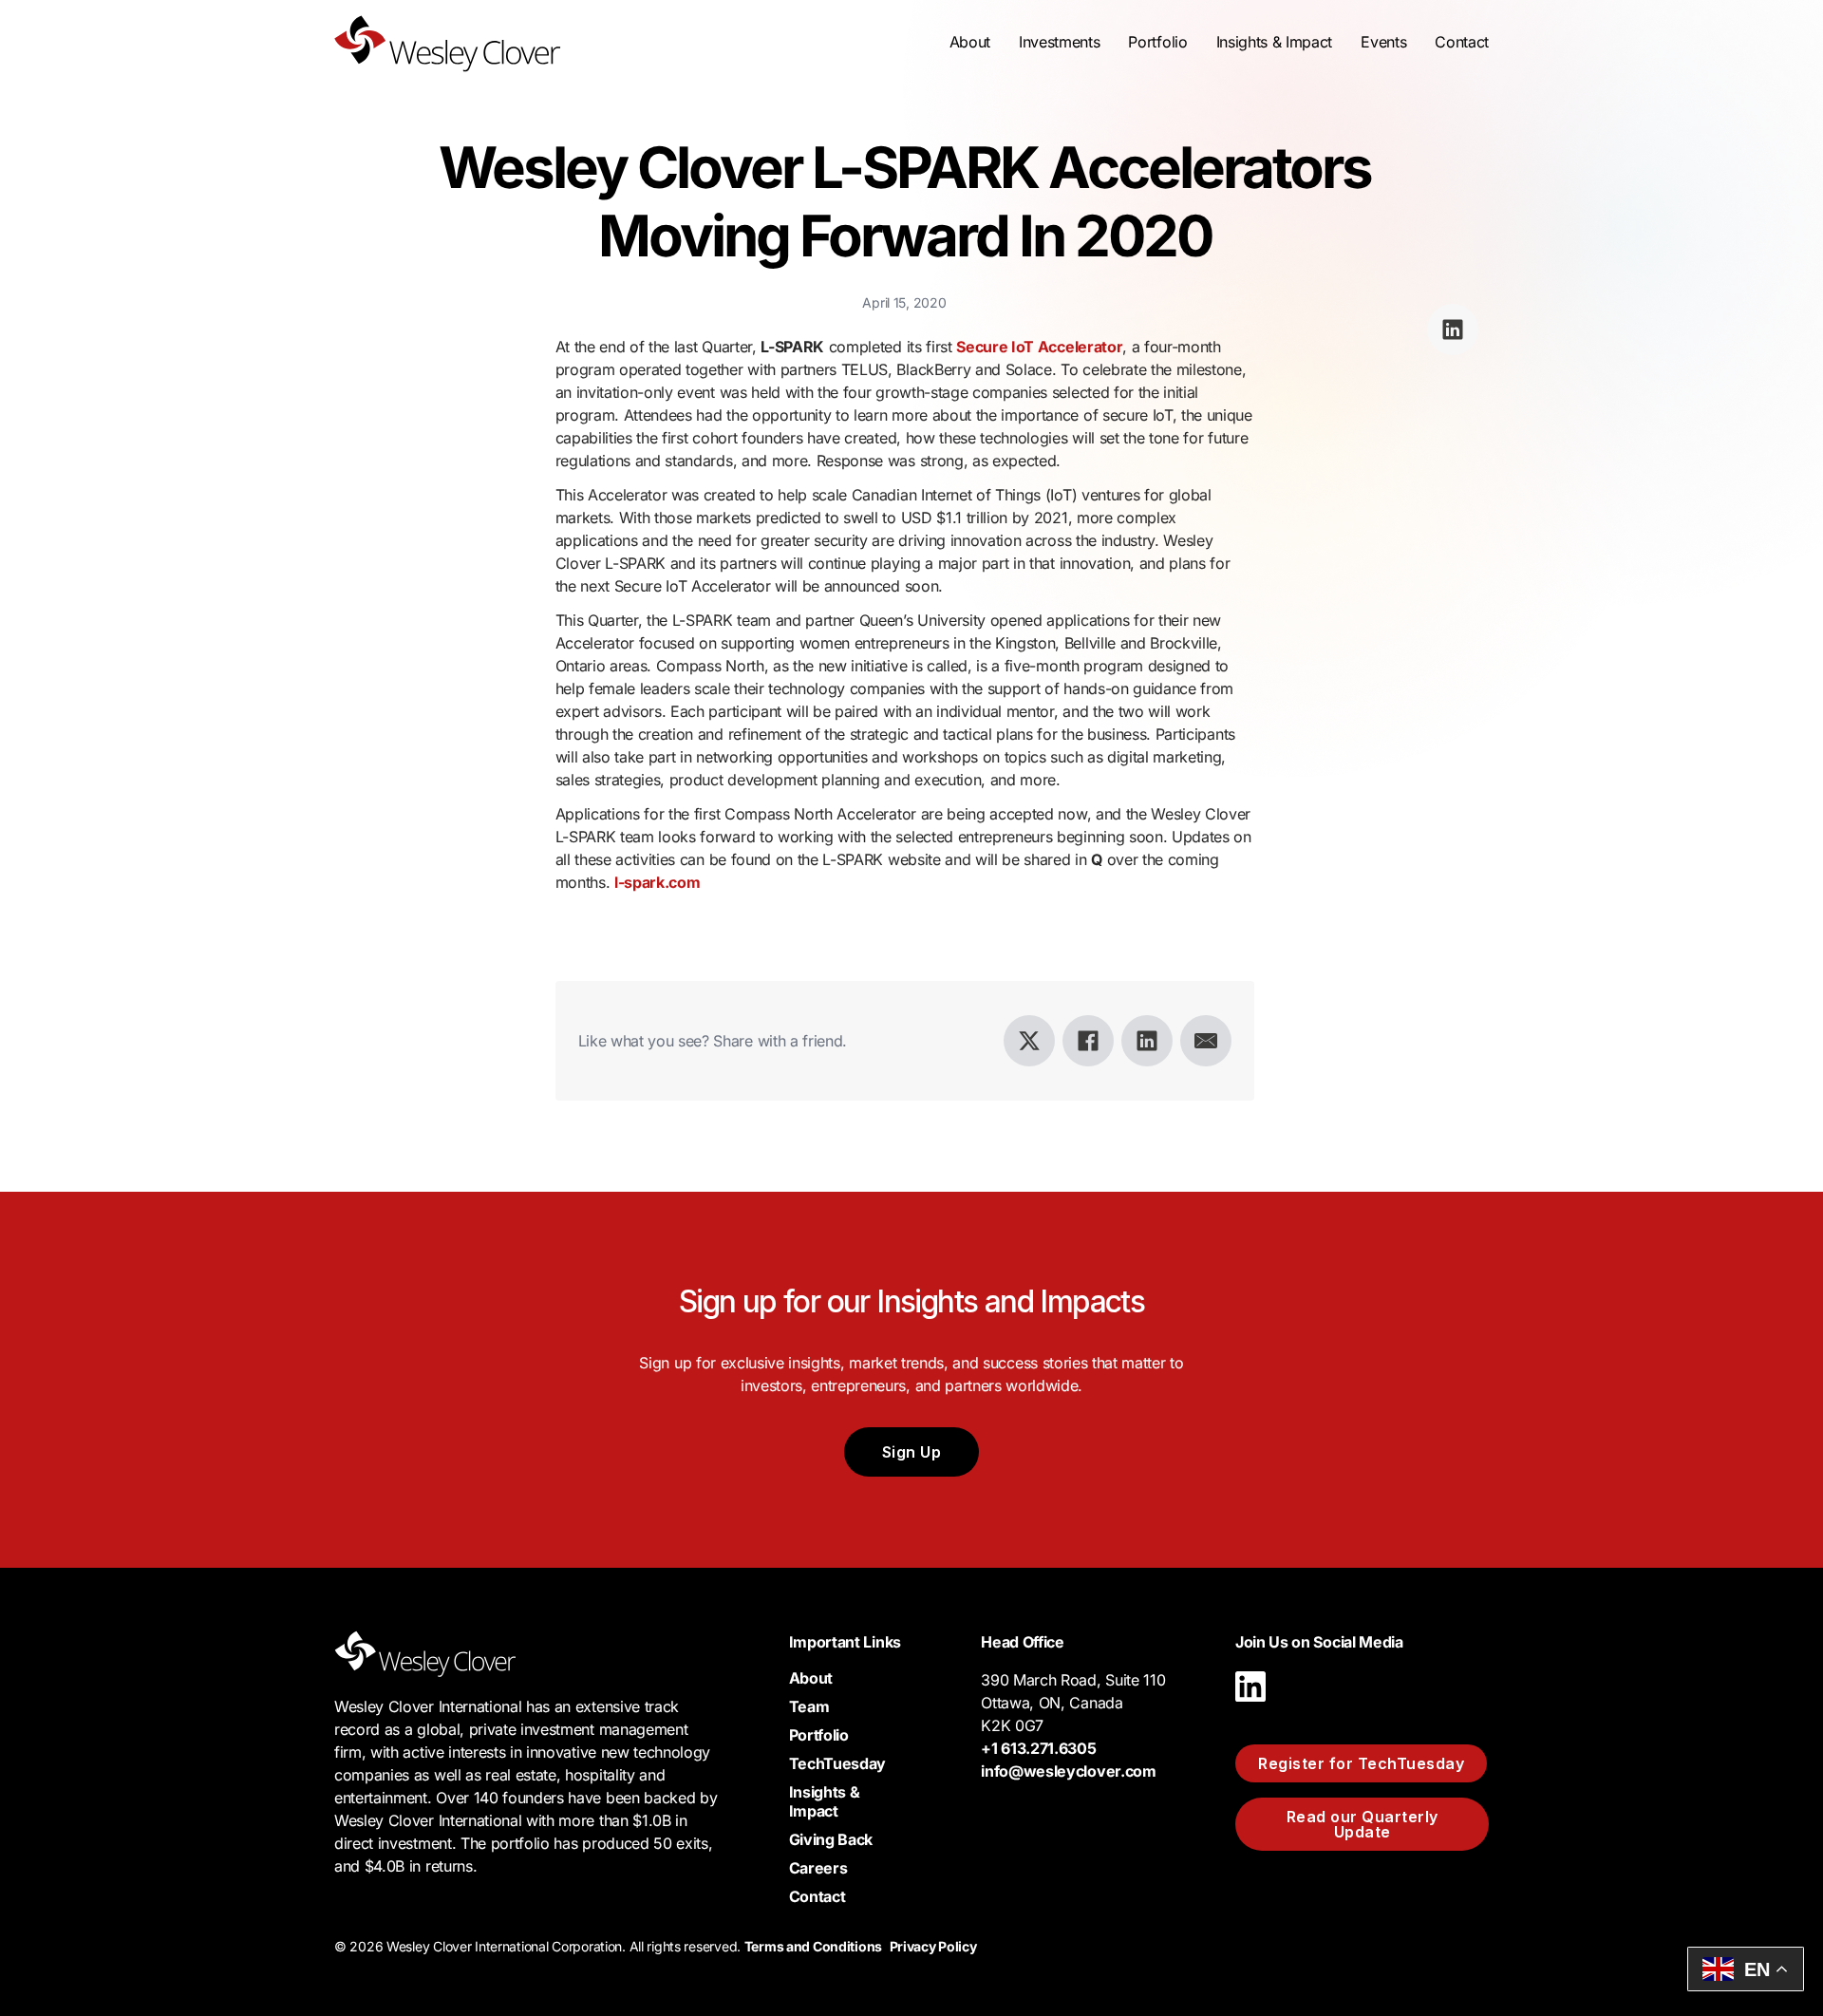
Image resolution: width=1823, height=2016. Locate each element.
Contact (1462, 42)
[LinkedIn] (1147, 1041)
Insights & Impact (825, 1801)
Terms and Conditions (813, 1946)
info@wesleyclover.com (1068, 1771)
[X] (1029, 1041)
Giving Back (831, 1839)
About (811, 1678)
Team (809, 1706)
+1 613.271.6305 (1038, 1748)
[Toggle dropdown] (970, 42)
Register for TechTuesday (1361, 1763)
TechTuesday (837, 1763)
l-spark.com (657, 882)
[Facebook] (1088, 1041)
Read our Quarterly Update (1363, 1824)
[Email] (1206, 1041)
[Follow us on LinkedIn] (1250, 1706)
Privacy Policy (933, 1946)
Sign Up (912, 1452)
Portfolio (1157, 42)
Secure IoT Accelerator (1039, 347)
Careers (818, 1868)
